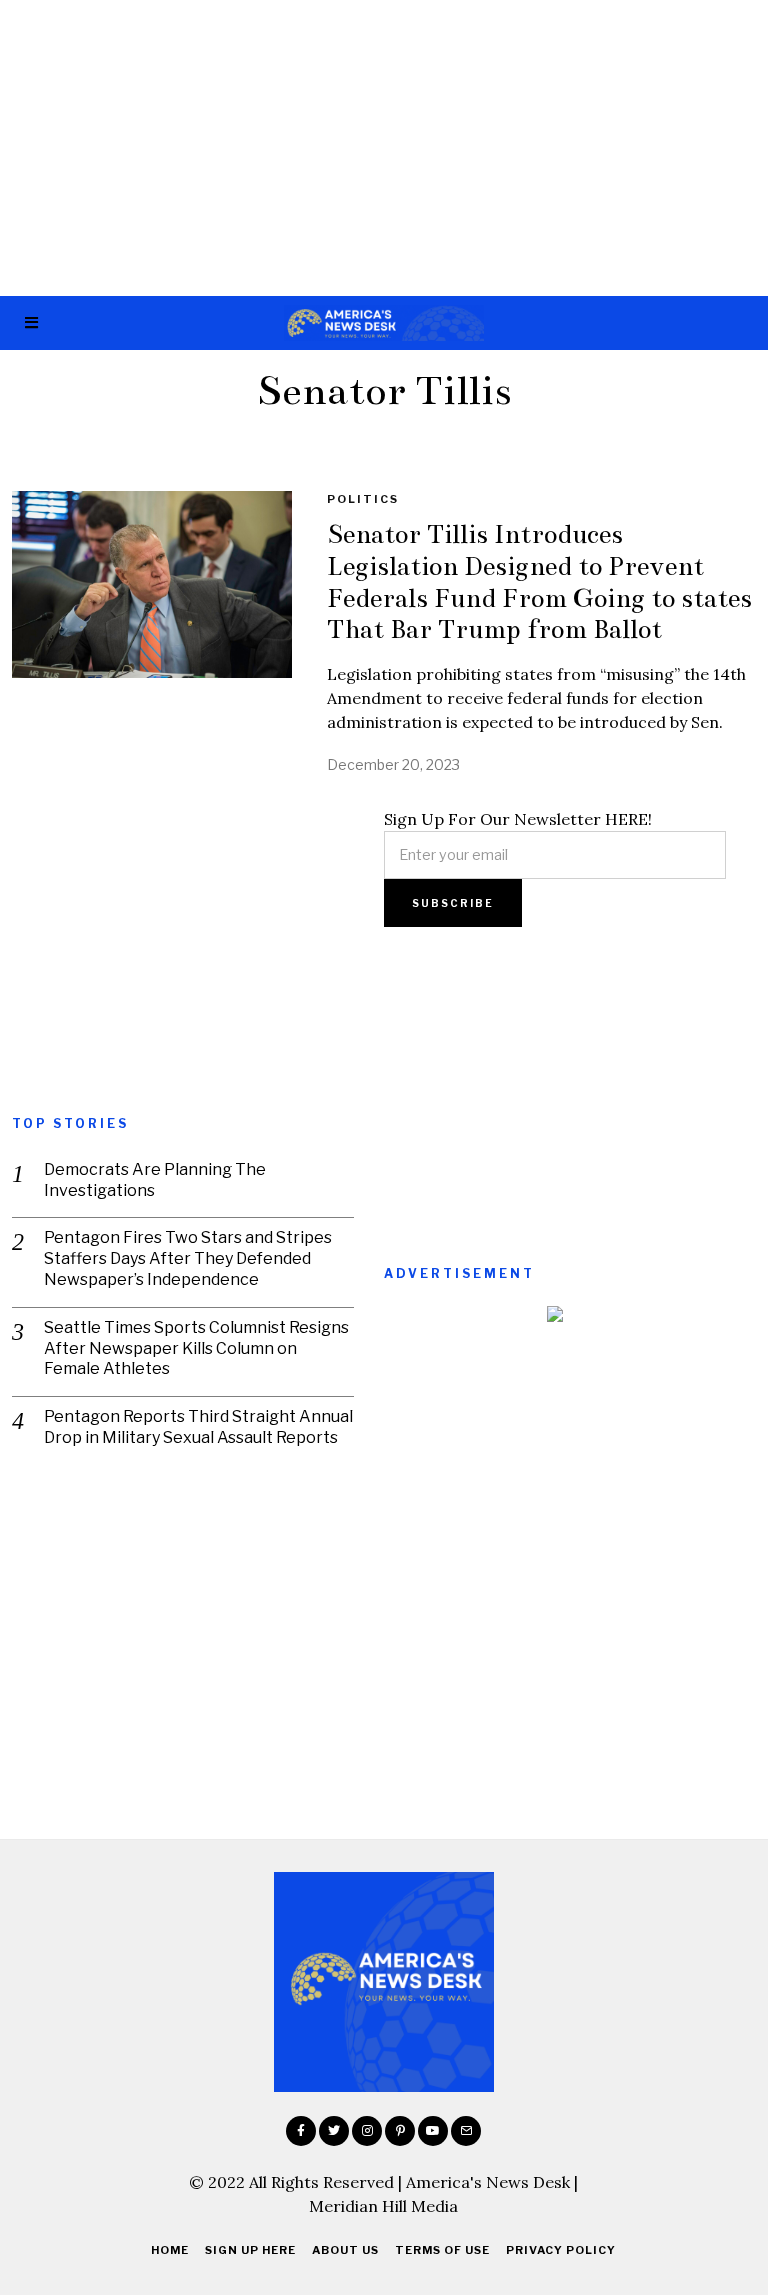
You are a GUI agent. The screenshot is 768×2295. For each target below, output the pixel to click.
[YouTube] (433, 2131)
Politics (363, 499)
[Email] (466, 2131)
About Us (345, 2250)
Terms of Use (442, 2250)
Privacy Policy (561, 2250)
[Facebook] (301, 2131)
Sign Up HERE (250, 2250)
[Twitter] (334, 2131)
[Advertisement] (384, 148)
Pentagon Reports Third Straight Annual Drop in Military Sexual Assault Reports (198, 1427)
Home (170, 2250)
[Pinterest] (400, 2131)
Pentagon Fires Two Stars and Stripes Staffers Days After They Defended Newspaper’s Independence (188, 1258)
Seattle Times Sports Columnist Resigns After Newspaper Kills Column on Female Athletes (196, 1348)
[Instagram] (367, 2131)
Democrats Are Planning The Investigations (155, 1180)
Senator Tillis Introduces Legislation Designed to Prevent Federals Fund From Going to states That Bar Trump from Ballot (539, 581)
